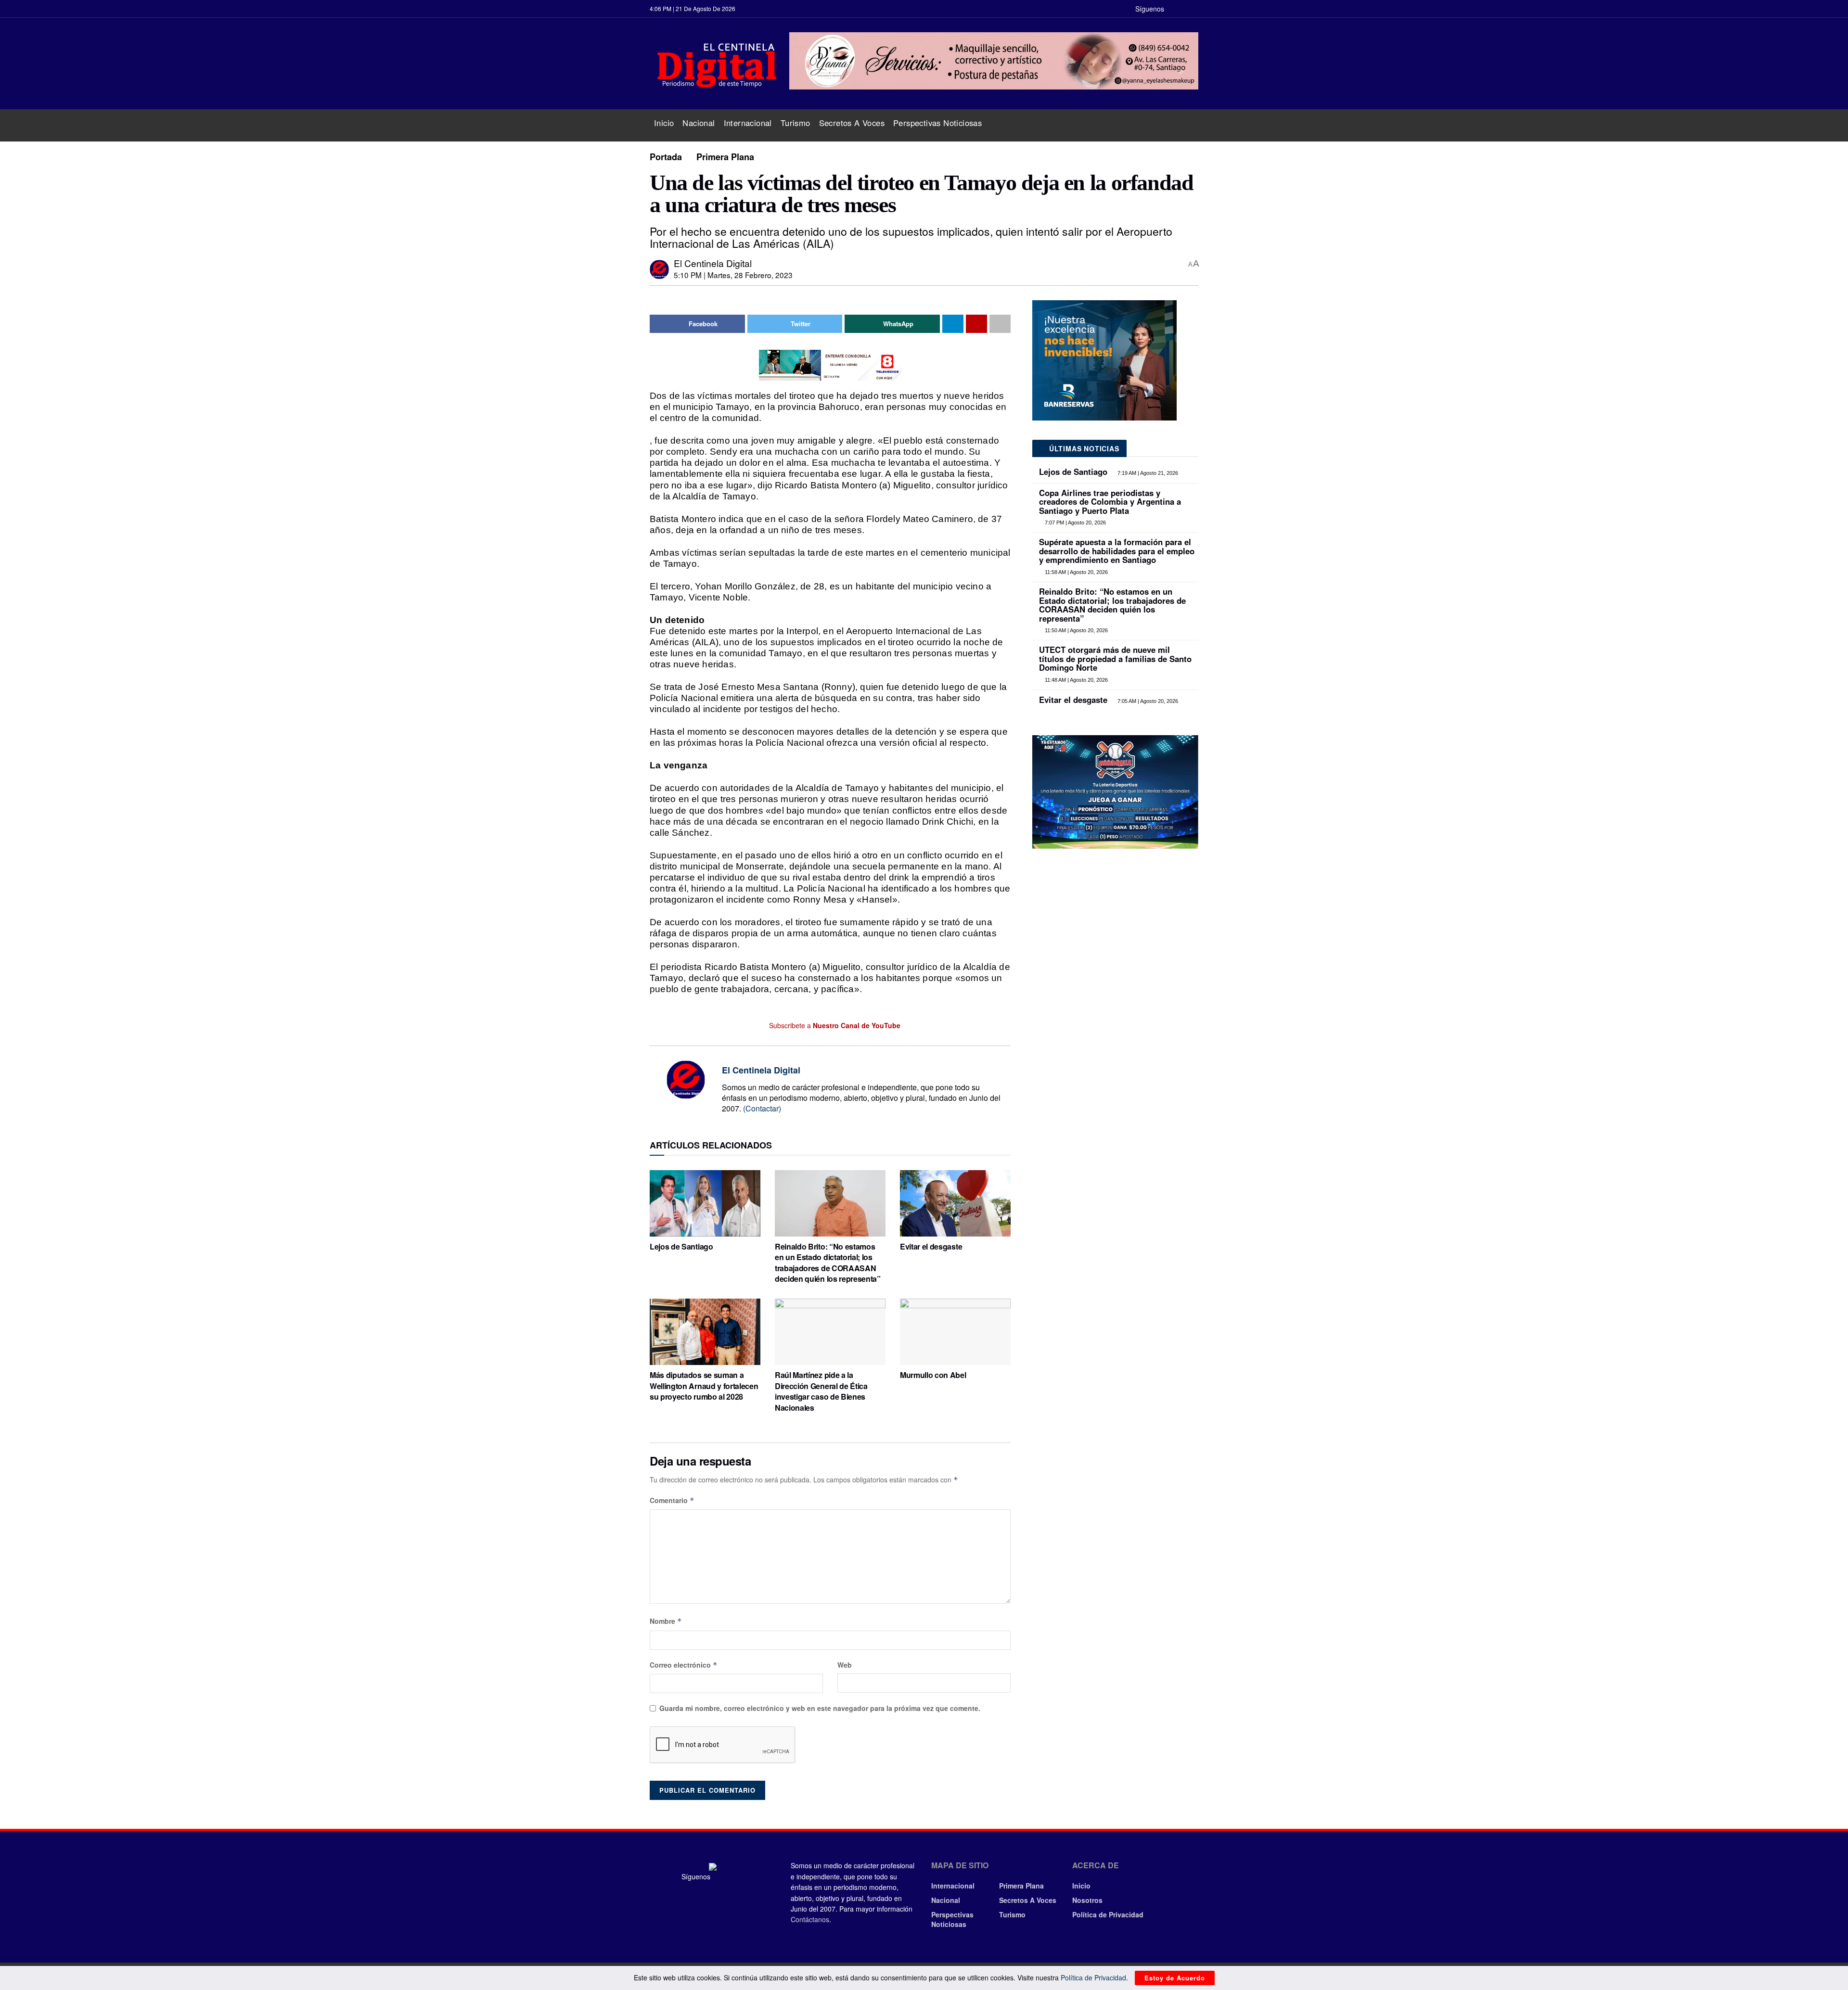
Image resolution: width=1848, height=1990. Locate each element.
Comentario (672, 1500)
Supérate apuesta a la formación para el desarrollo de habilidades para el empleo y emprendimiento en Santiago (1117, 551)
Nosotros (1087, 1900)
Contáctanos (810, 1919)
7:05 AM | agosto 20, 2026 (1147, 701)
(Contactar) (762, 1108)
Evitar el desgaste (931, 1246)
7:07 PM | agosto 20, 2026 (1075, 523)
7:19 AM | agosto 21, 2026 (1147, 473)
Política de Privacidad (1108, 1914)
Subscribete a (834, 1025)
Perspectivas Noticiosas (937, 123)
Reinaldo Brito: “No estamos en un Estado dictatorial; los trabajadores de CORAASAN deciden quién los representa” (828, 1263)
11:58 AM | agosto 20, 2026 (1076, 572)
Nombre (666, 1621)
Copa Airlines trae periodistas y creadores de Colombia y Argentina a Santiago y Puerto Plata (1110, 502)
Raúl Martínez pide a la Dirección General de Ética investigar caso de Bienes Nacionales (821, 1391)
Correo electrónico (684, 1665)
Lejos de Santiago (681, 1246)
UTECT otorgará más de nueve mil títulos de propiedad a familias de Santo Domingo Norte (1115, 658)
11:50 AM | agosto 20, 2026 (1076, 630)
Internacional (748, 123)
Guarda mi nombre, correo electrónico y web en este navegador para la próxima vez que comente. (820, 1708)
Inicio (664, 123)
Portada (666, 157)
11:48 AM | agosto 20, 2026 (1076, 680)
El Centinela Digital (713, 263)
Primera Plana (725, 157)
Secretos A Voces (852, 123)
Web (845, 1665)
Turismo (796, 123)
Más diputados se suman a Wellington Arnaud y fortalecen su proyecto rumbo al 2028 (704, 1386)
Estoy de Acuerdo (1175, 1978)
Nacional (699, 123)
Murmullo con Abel (933, 1375)
